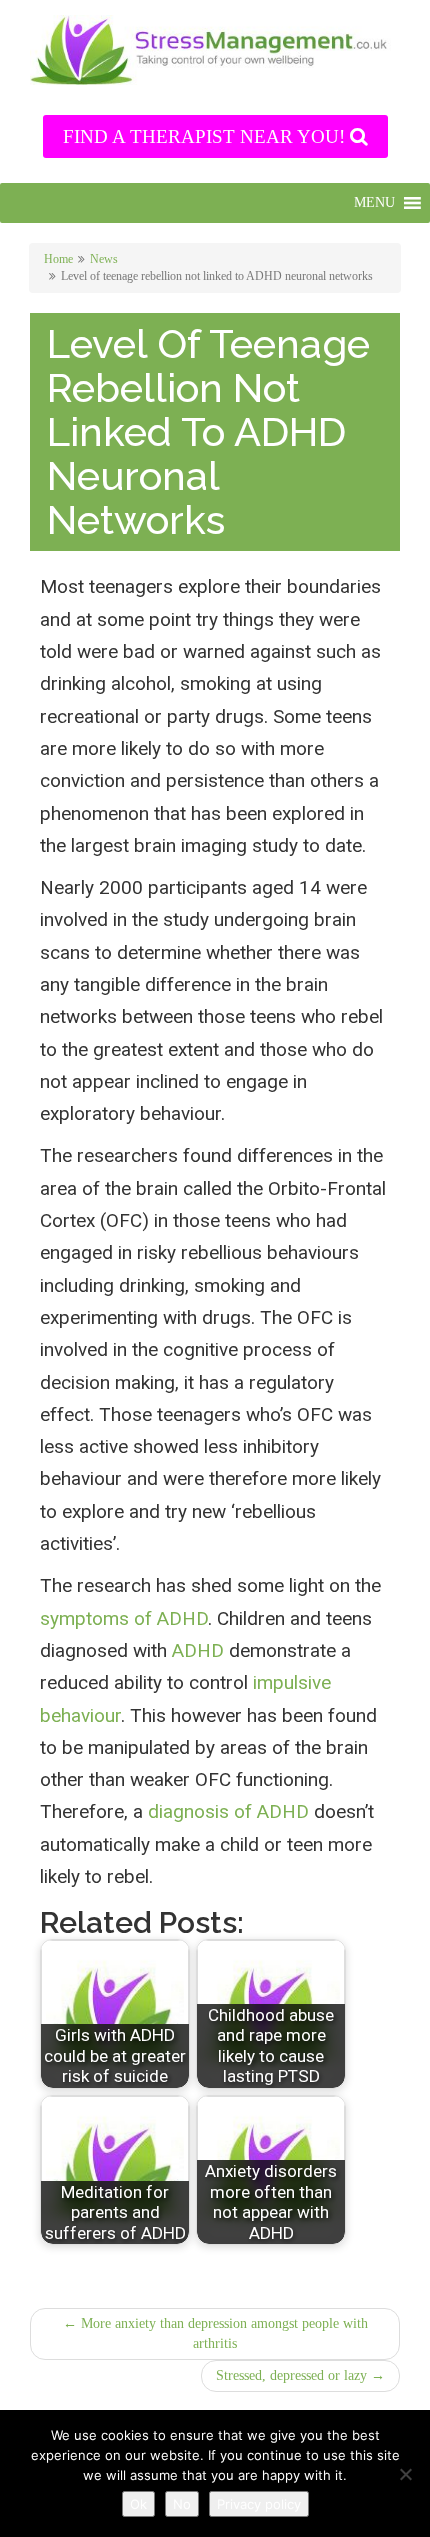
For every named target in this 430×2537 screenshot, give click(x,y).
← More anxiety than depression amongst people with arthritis (215, 2333)
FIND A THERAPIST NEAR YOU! (206, 136)
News (104, 259)
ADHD (198, 1650)
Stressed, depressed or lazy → (300, 2375)
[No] (405, 2474)
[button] (374, 203)
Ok (138, 2504)
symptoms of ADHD (124, 1618)
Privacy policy (259, 2504)
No (182, 2504)
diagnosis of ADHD (228, 1811)
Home (58, 259)
